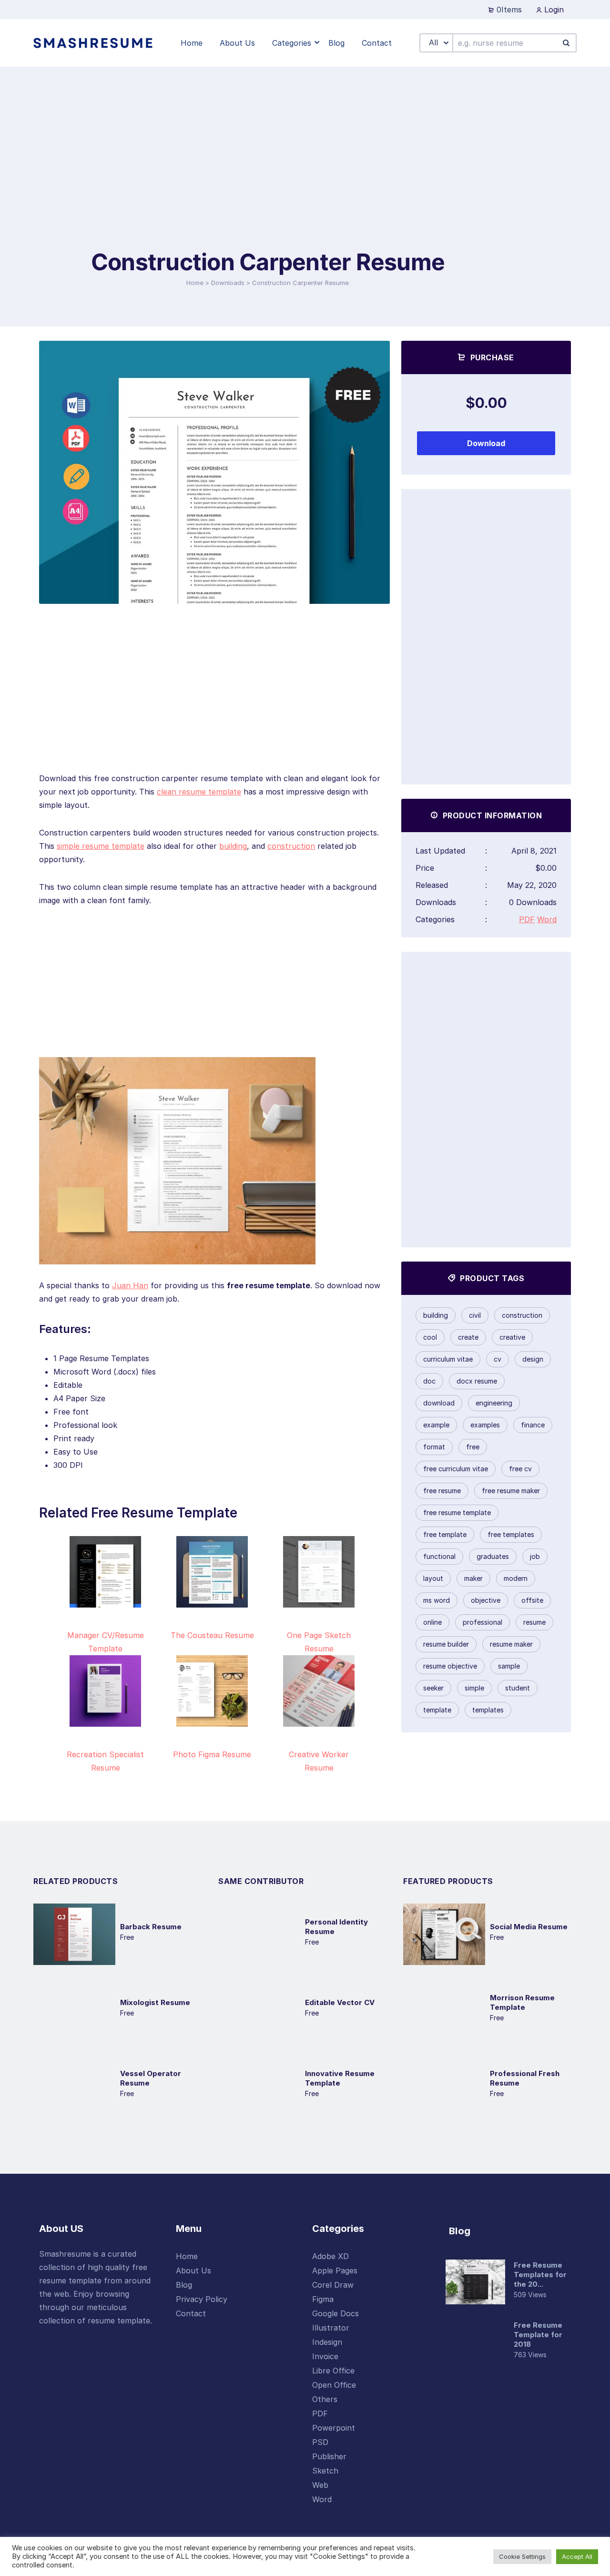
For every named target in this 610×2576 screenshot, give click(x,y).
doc (429, 1381)
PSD (320, 2442)
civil (475, 1315)
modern (516, 1578)
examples (485, 1425)
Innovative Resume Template (340, 2078)
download (439, 1403)
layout (433, 1578)
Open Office (334, 2385)
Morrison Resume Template (522, 2002)
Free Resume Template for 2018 (538, 2335)
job (535, 1556)
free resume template (457, 1512)
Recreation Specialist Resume (105, 1761)
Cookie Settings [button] (522, 2556)
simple (474, 1688)
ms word (437, 1600)
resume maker (511, 1644)
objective (486, 1600)
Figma (323, 2299)
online (432, 1622)
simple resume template (101, 846)
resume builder (446, 1644)
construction (291, 846)
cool (430, 1337)
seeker (433, 1688)
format (434, 1447)
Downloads (228, 283)
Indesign (327, 2342)
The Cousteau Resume (212, 1635)
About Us (193, 2271)
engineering (494, 1403)
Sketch (325, 2471)
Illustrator (331, 2328)
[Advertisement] (268, 176)
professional (483, 1622)
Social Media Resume (529, 1927)
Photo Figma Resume (212, 1754)
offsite (532, 1600)
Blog (184, 2285)
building (233, 846)
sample (509, 1666)
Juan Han (130, 1285)
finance (533, 1425)
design (533, 1359)
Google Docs (335, 2313)
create (468, 1337)
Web (320, 2485)
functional (439, 1556)
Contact (191, 2313)
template (437, 1710)
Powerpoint (334, 2428)
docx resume (477, 1381)
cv (498, 1359)
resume (534, 1622)
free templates (511, 1534)
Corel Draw (333, 2285)
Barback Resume (151, 1927)
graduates (493, 1556)
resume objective (450, 1666)
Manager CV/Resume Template (106, 1642)
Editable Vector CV (340, 2002)
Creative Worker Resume (319, 1761)
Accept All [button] (577, 2556)
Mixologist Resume (155, 2002)
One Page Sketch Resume (319, 1642)
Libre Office (333, 2371)
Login (553, 10)
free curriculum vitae (456, 1469)
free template (445, 1534)
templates (488, 1710)
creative (512, 1337)
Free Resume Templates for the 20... (540, 2275)
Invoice (325, 2356)
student (518, 1688)
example (436, 1425)
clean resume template (199, 792)
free (473, 1447)
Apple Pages (335, 2271)
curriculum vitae (448, 1359)
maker (473, 1578)
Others (325, 2399)
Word (547, 919)
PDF (527, 919)
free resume (442, 1491)
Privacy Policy (202, 2299)
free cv (520, 1469)
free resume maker (511, 1491)
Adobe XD (330, 2256)
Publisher (329, 2456)
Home (195, 283)
